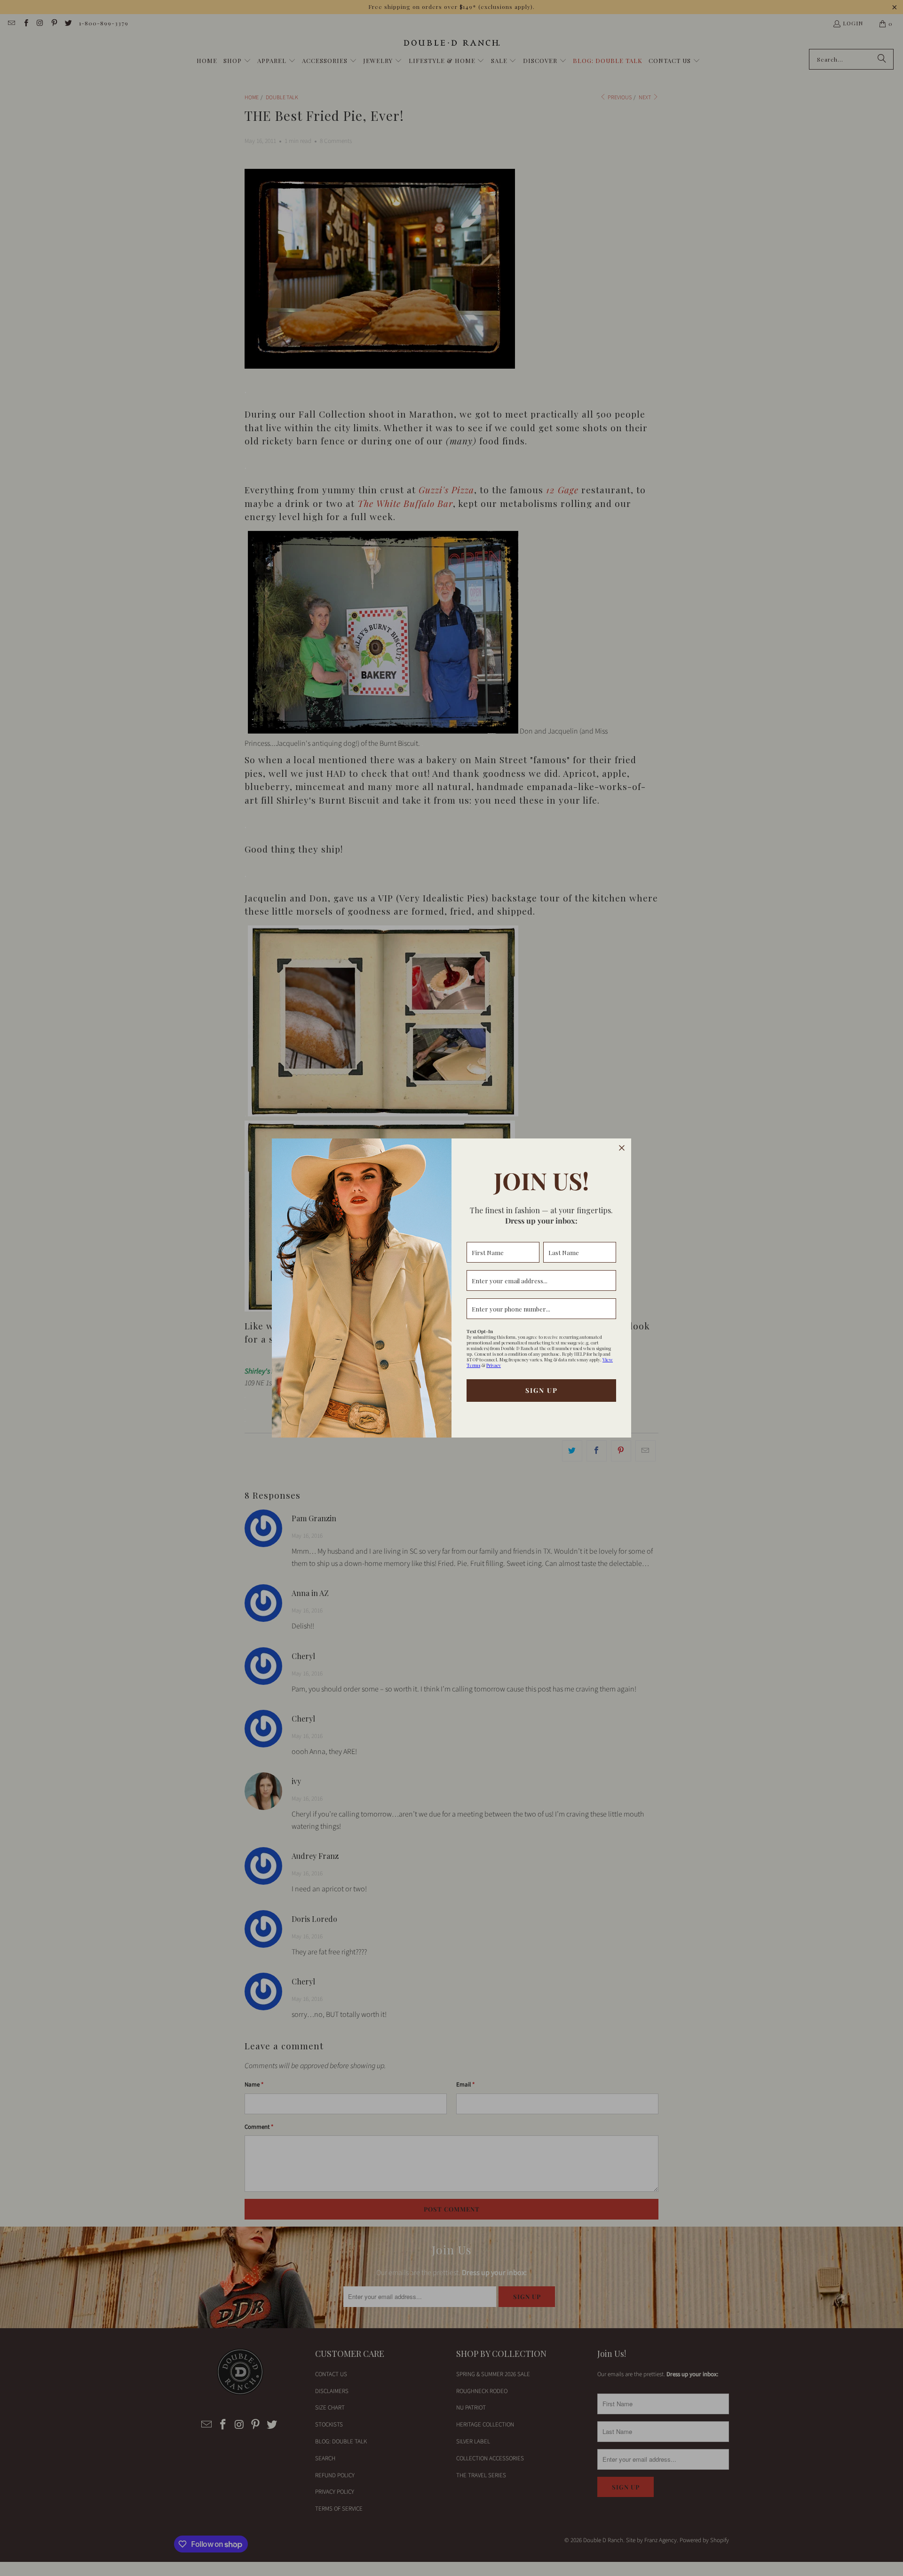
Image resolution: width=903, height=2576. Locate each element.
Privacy (494, 1365)
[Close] (622, 1148)
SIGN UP (542, 1390)
